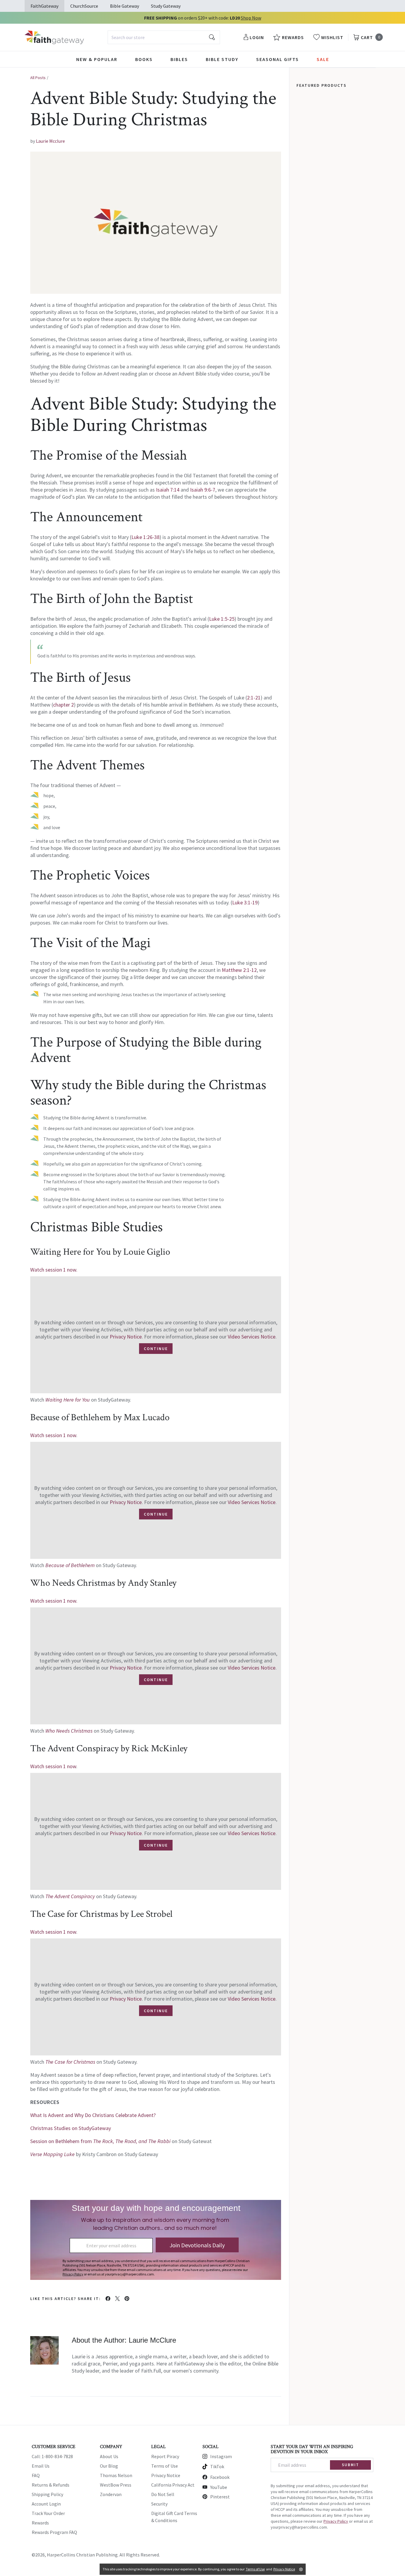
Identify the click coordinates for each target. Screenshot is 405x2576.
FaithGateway (44, 6)
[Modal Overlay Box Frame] (156, 2240)
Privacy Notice (126, 1337)
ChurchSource (84, 6)
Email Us (41, 2466)
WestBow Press (116, 2485)
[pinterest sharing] (127, 2299)
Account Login (46, 2504)
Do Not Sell (163, 2494)
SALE (323, 59)
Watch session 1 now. (54, 1270)
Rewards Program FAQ (54, 2532)
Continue (156, 1349)
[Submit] (212, 37)
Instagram (221, 2456)
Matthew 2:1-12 (239, 970)
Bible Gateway (125, 6)
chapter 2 (63, 705)
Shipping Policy (47, 2494)
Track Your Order (48, 2513)
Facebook (220, 2477)
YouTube (219, 2487)
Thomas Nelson (116, 2475)
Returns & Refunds (51, 2485)
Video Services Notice (252, 1337)
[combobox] (164, 37)
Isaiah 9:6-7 (203, 490)
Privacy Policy (336, 2521)
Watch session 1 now (53, 1435)
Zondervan (111, 2494)
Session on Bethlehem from (101, 2141)
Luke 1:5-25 (222, 619)
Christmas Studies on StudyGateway (71, 2128)
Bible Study (222, 59)
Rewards (40, 2523)
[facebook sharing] (108, 2299)
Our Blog (109, 2466)
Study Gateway (166, 6)
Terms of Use (165, 2466)
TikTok (217, 2466)
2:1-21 (254, 698)
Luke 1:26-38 (145, 537)
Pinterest (220, 2497)
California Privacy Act (173, 2485)
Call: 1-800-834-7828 (52, 2456)
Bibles (179, 59)
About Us (109, 2456)
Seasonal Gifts (278, 59)
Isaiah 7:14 (168, 490)
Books (144, 59)
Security (159, 2504)
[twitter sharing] (117, 2299)
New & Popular (97, 59)
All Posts (38, 78)
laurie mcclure (50, 141)
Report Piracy (165, 2456)
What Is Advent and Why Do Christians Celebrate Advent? (93, 2115)
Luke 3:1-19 (245, 902)
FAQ (36, 2475)
